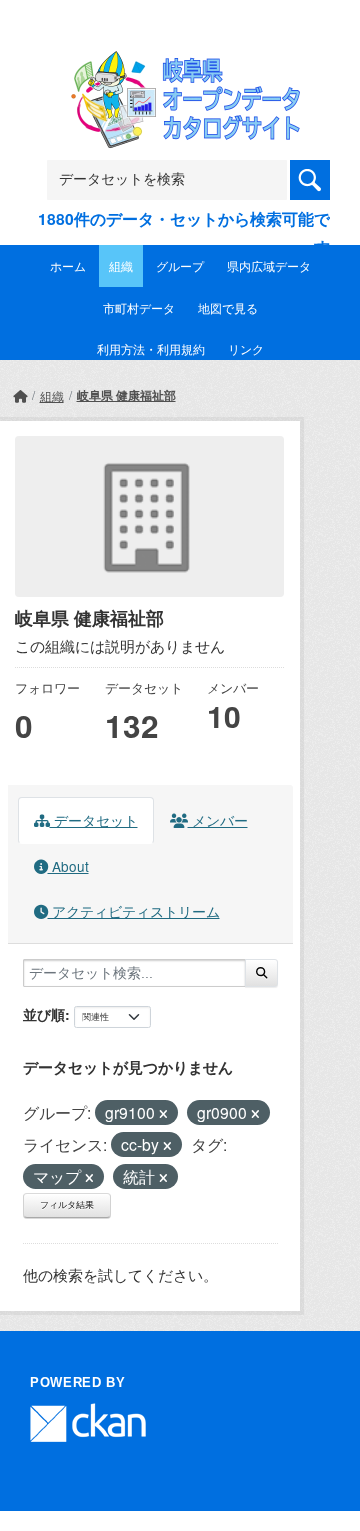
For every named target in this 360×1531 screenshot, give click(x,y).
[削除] (163, 1114)
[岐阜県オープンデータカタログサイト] (180, 63)
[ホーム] (20, 395)
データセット (94, 820)
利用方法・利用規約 (151, 348)
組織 (121, 265)
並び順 (44, 1014)
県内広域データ (269, 265)
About (68, 866)
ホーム (68, 265)
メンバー (218, 820)
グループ (180, 265)
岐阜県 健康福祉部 (126, 395)
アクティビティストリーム (134, 911)
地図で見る (228, 307)
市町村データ (139, 307)
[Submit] (261, 973)
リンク (246, 348)
